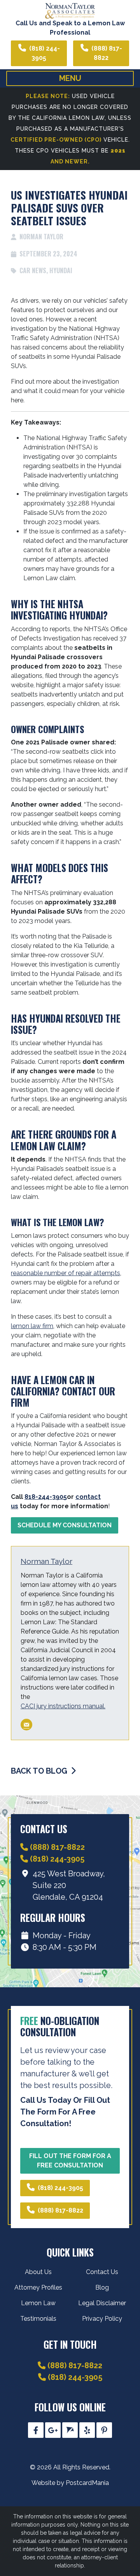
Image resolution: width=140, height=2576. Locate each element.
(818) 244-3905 (45, 53)
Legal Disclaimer (102, 2303)
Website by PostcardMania (70, 2483)
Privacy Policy (102, 2319)
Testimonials (38, 2319)
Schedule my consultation (65, 1525)
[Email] (26, 1725)
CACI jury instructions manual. (63, 1706)
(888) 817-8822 (107, 53)
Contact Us (102, 2272)
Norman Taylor (46, 1561)
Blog (102, 2287)
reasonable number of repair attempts (66, 1273)
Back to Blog (40, 1771)
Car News (33, 270)
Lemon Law (38, 2303)
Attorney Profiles (38, 2287)
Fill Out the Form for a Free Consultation (70, 2161)
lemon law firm (32, 1326)
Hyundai (61, 270)
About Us (38, 2272)
